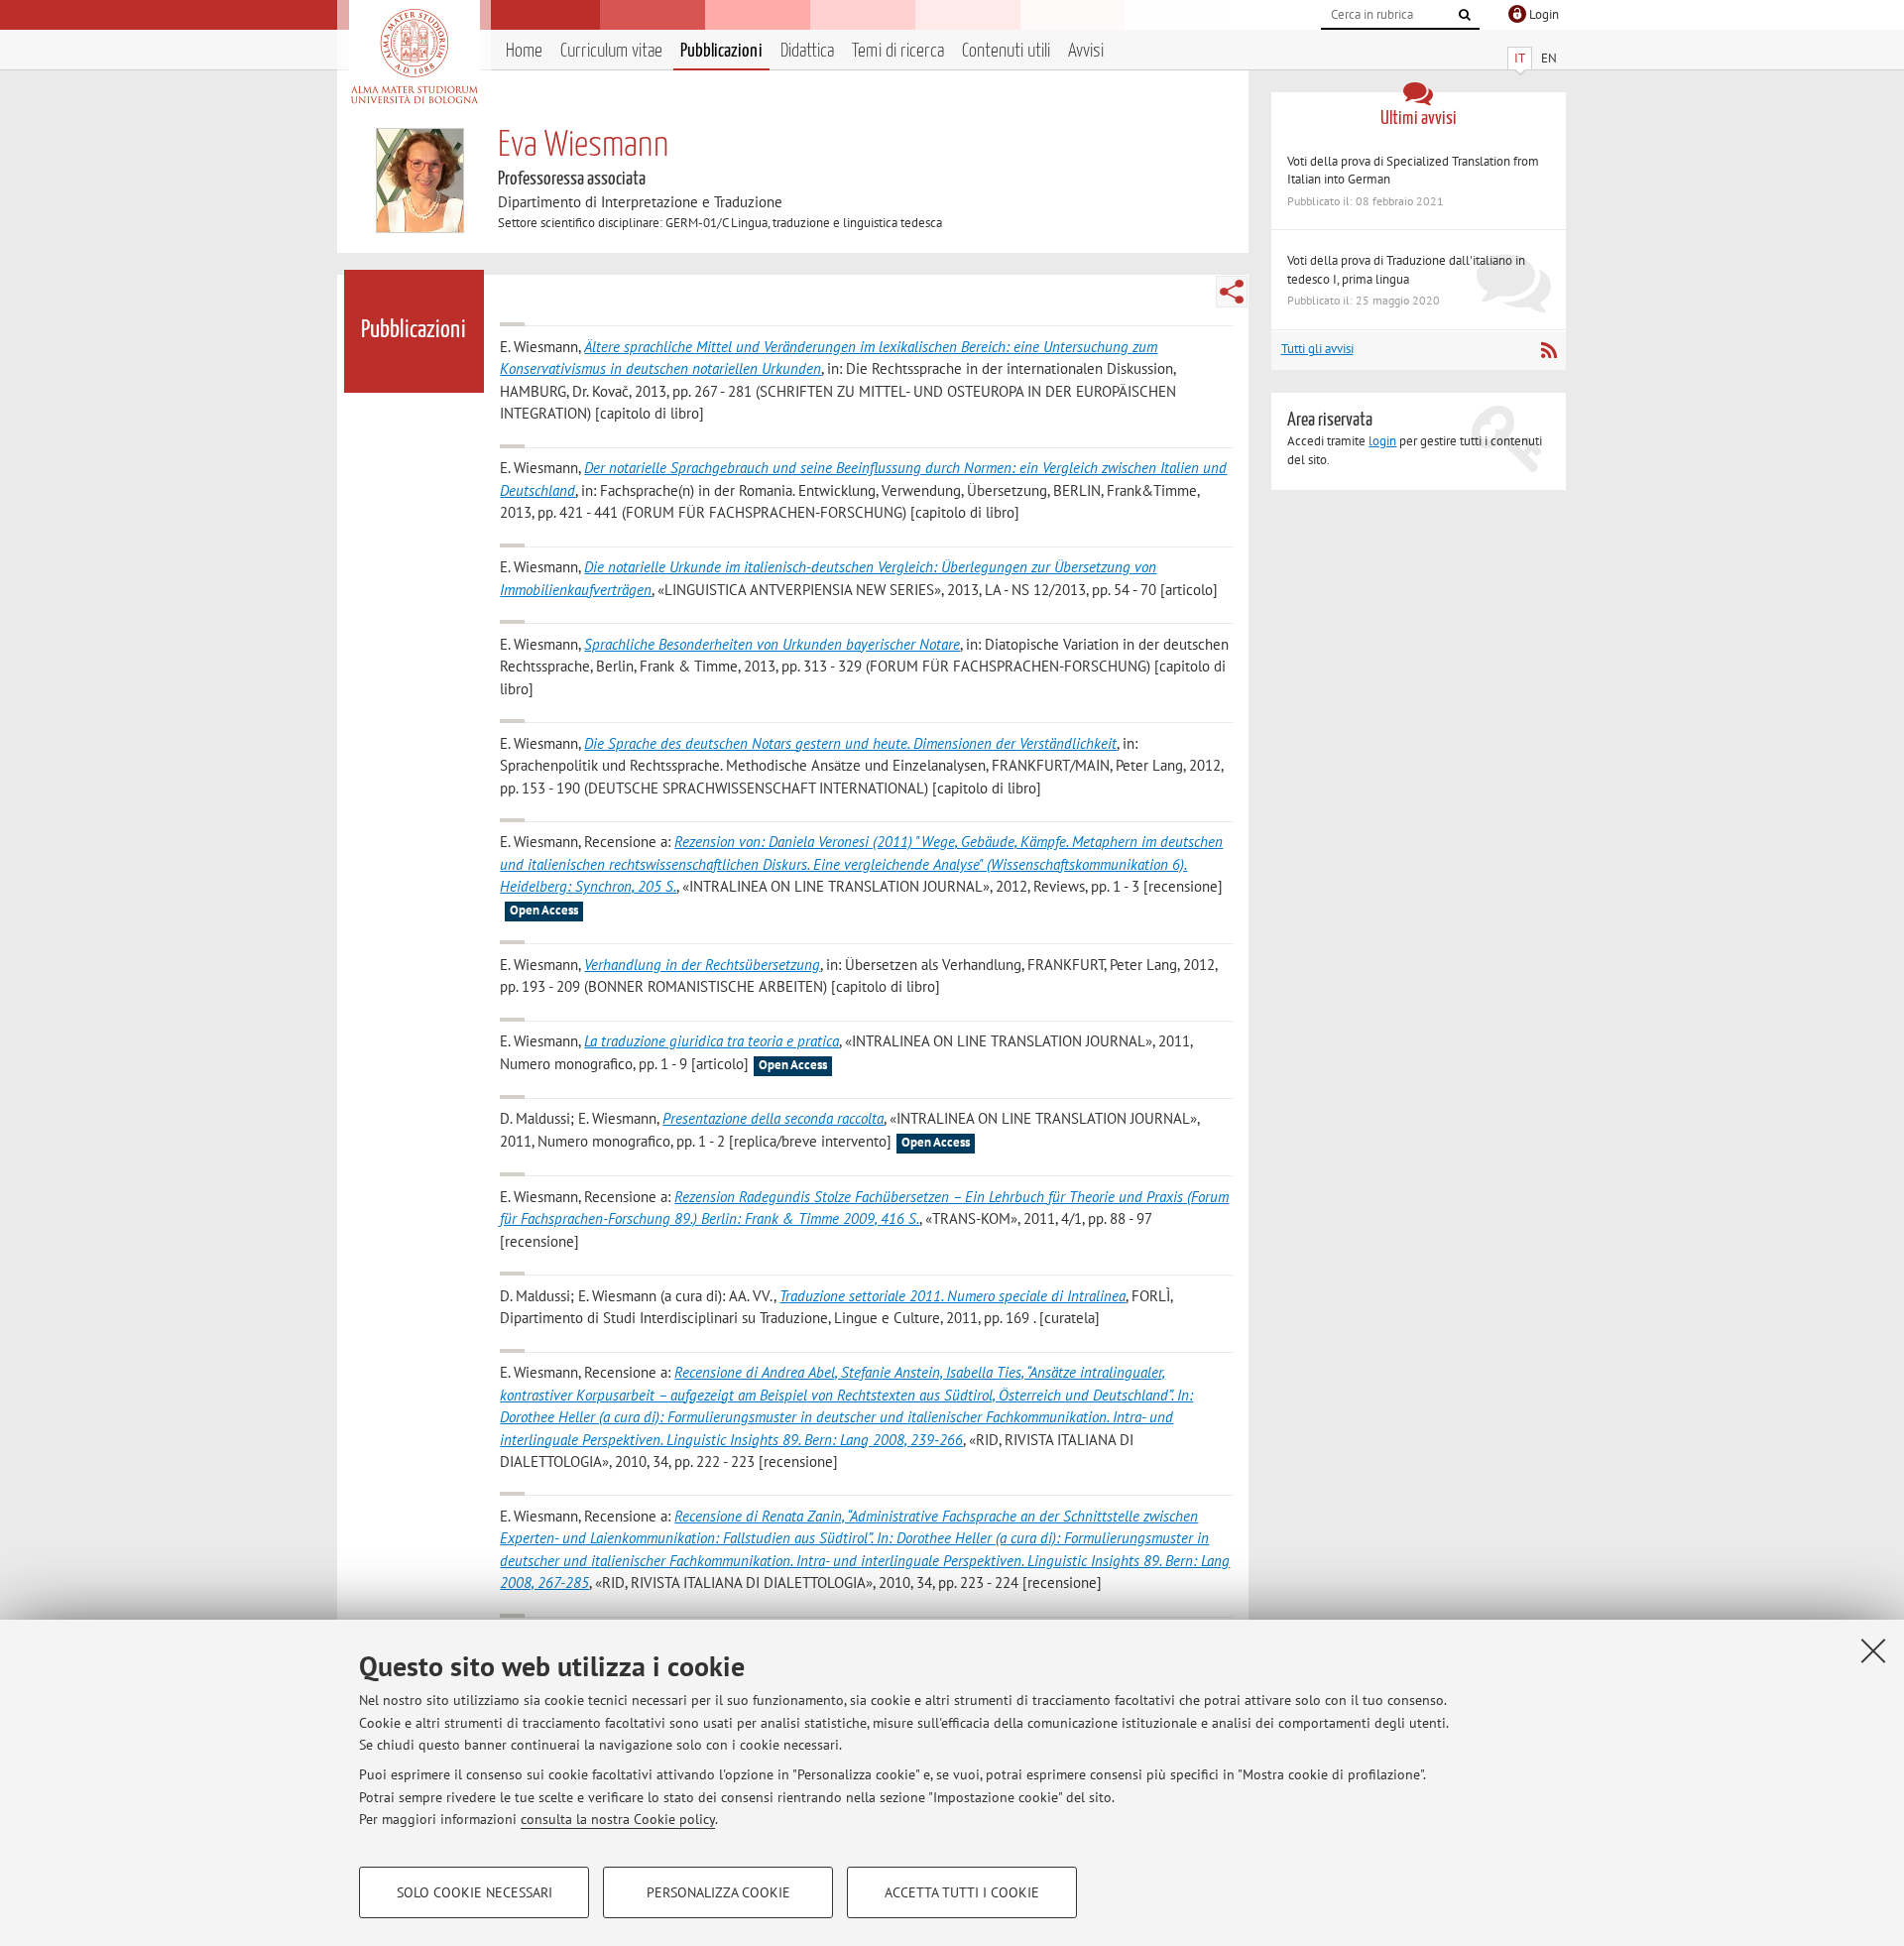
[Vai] (1465, 15)
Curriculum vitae (611, 51)
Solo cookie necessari (475, 1892)
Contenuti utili (1006, 51)
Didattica (807, 51)
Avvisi (1086, 51)
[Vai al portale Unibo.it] (414, 57)
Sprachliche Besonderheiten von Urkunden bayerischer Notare (772, 644)
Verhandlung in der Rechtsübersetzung (702, 965)
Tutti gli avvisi (1317, 349)
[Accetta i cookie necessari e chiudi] (1873, 1650)
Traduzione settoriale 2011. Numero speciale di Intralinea (952, 1296)
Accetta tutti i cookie (962, 1892)
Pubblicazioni (721, 51)
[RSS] (1548, 350)
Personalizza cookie (718, 1892)
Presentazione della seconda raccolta (773, 1118)
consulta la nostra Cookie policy (618, 1819)
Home (524, 51)
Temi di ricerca (898, 51)
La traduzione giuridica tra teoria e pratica (712, 1041)
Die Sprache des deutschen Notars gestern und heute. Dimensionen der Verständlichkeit (850, 743)
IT (1520, 58)
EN (1549, 58)
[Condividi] (1232, 292)
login (1382, 441)
